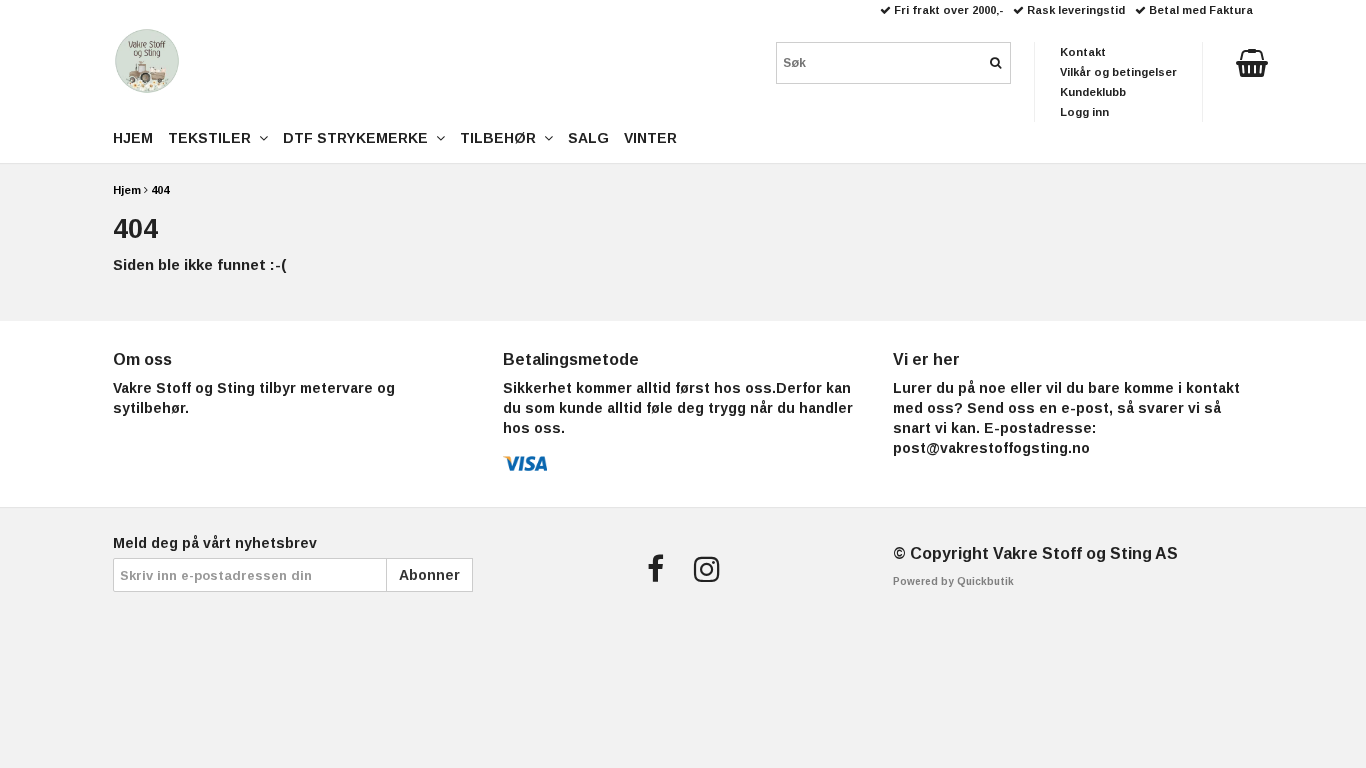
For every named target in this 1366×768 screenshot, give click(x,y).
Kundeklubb (1093, 92)
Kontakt (1083, 52)
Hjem (127, 190)
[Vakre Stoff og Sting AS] (147, 61)
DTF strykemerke (359, 138)
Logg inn (1084, 112)
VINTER (650, 138)
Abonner (429, 575)
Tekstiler (213, 138)
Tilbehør (502, 138)
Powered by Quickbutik (953, 581)
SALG (588, 138)
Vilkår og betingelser (1118, 72)
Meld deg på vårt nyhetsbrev (215, 543)
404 (160, 190)
